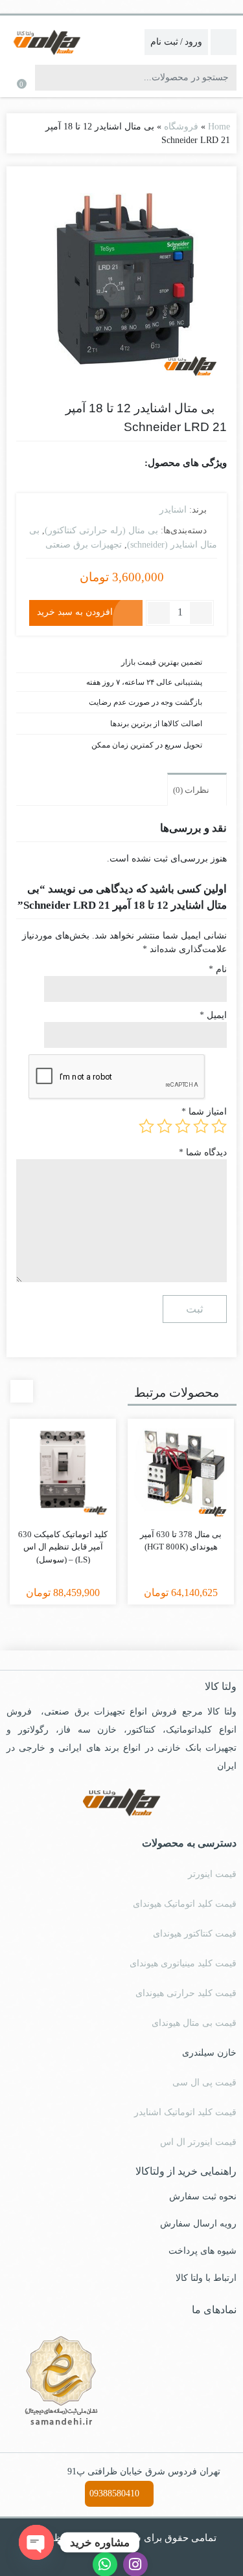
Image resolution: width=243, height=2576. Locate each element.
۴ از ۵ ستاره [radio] (165, 1126)
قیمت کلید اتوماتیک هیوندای (185, 1904)
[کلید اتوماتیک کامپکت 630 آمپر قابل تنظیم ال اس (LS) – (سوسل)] (63, 1472)
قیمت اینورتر (212, 1874)
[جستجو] (47, 78)
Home (219, 127)
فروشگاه (181, 127)
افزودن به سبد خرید (75, 612)
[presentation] (22, 1391)
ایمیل (213, 1015)
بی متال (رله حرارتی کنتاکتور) (101, 530)
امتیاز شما (204, 1112)
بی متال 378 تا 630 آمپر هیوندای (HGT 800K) (181, 1541)
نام (218, 969)
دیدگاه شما (203, 1152)
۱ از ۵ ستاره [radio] (219, 1126)
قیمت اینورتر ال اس (198, 2142)
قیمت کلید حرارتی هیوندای (186, 1993)
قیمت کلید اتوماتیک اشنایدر (185, 2112)
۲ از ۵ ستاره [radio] (201, 1126)
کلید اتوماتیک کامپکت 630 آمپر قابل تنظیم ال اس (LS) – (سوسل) (63, 1547)
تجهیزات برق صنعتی (84, 545)
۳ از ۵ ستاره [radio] (183, 1126)
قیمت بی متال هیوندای (194, 2023)
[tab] (197, 789)
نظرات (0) (192, 790)
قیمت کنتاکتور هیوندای (195, 1934)
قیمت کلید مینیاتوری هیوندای (183, 1963)
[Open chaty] (36, 2542)
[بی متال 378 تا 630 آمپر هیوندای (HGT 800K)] (181, 1472)
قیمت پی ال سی (204, 2082)
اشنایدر (173, 510)
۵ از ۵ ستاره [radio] (146, 1126)
